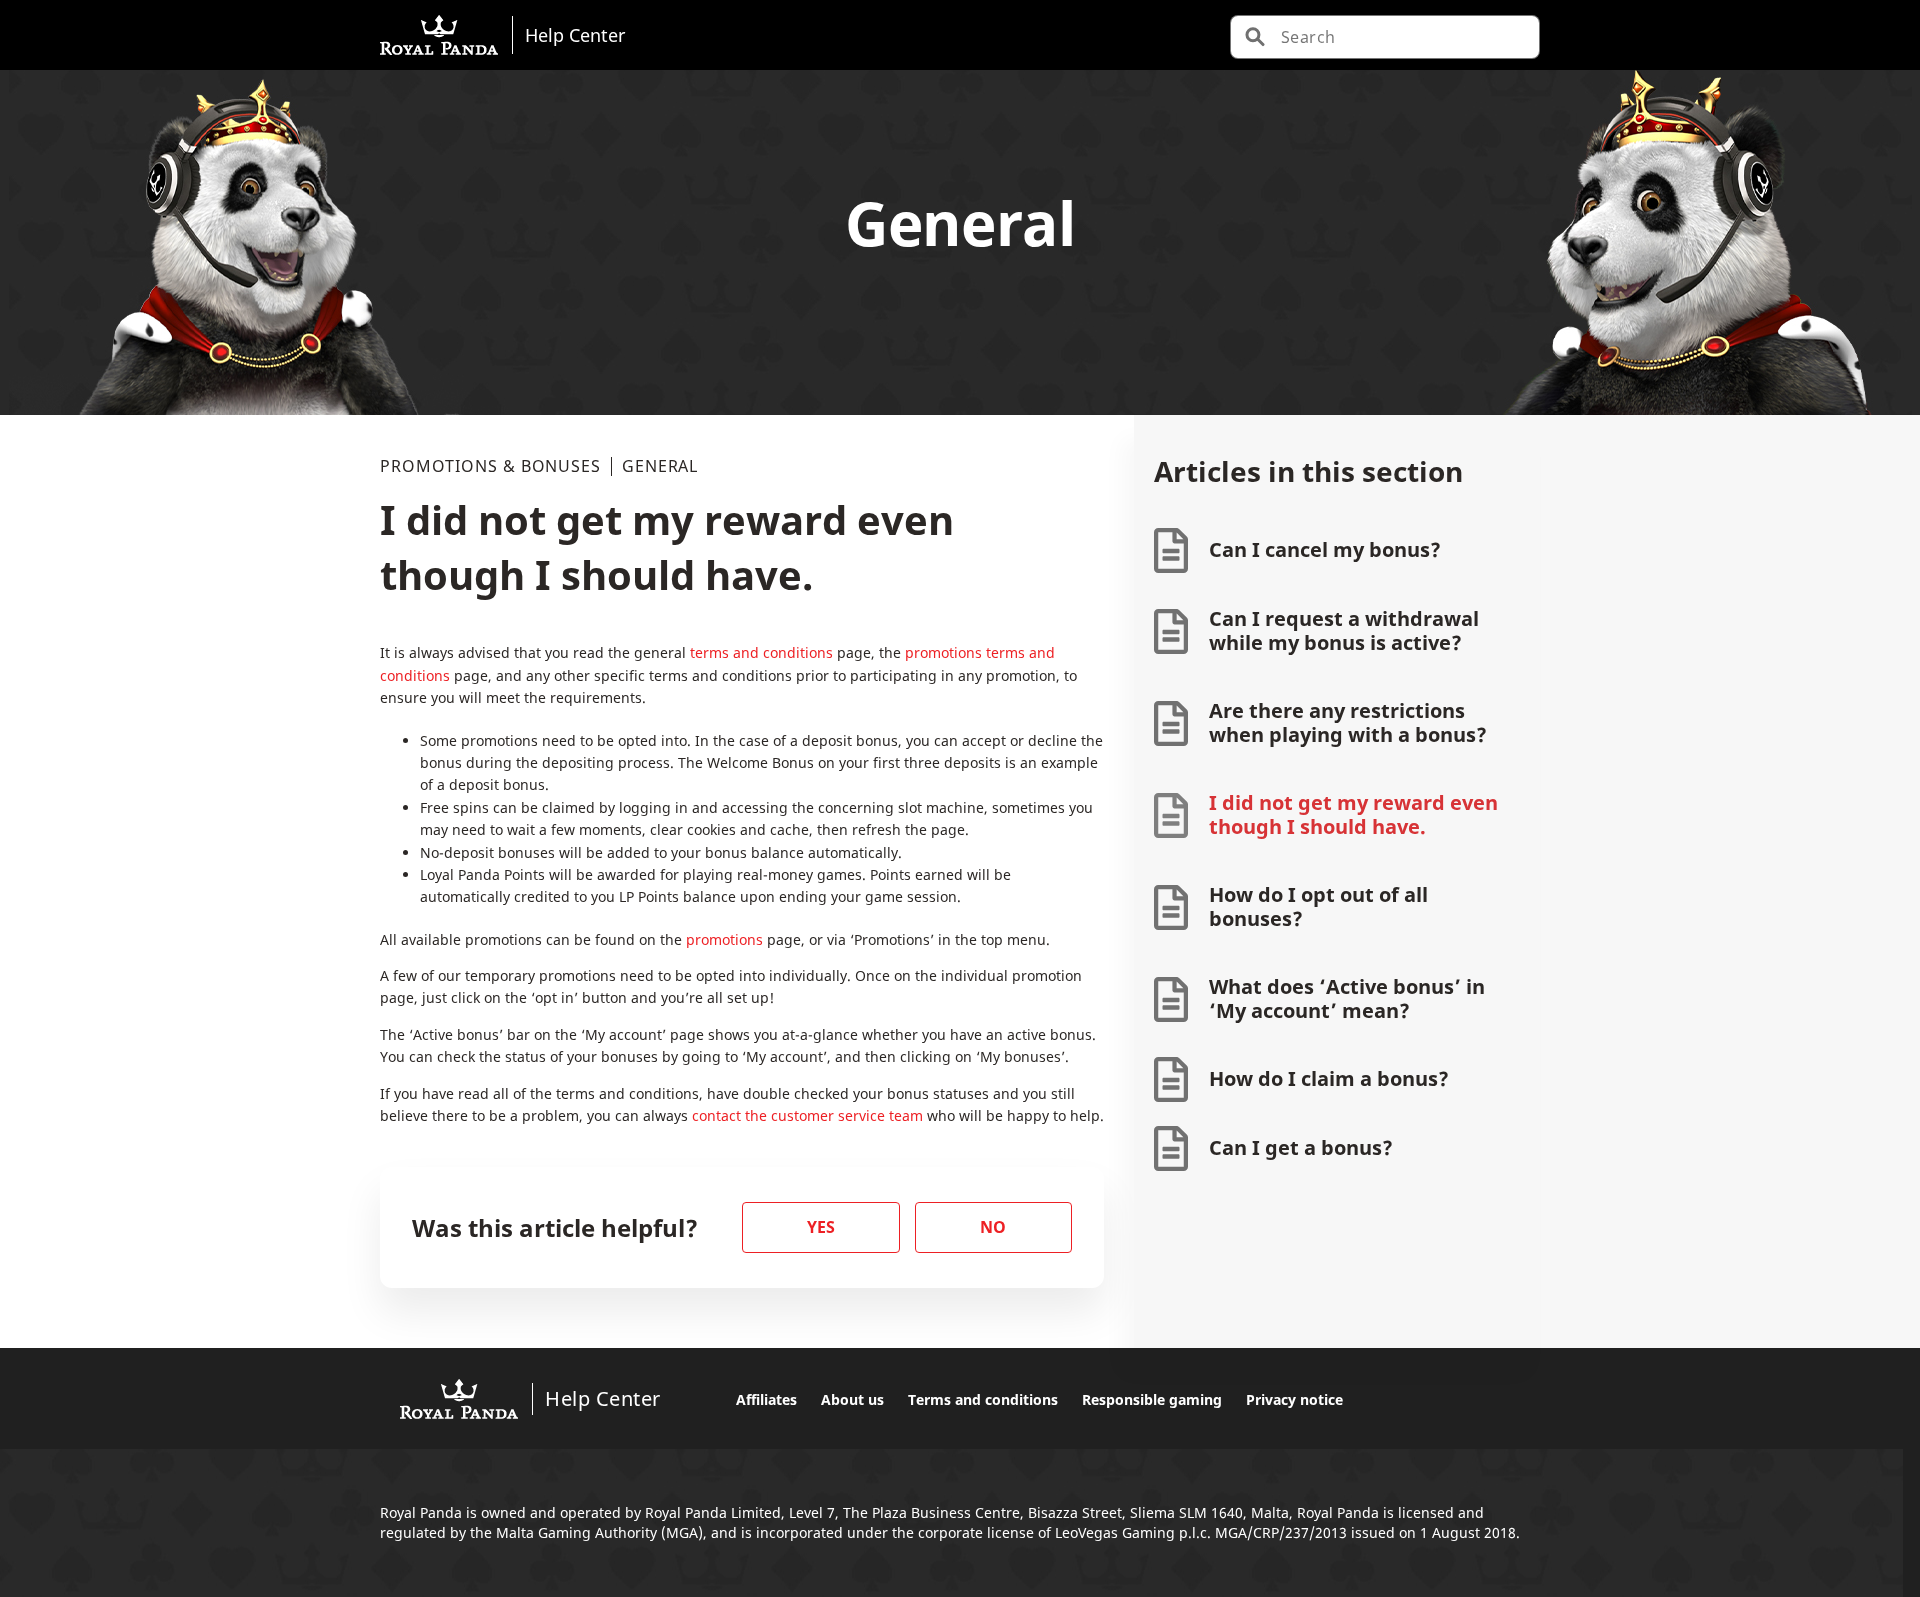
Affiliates (766, 1399)
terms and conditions (761, 652)
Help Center (575, 34)
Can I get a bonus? (1301, 1147)
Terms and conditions (983, 1399)
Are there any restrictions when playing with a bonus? (1348, 722)
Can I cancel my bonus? (1325, 549)
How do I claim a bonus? (1329, 1078)
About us (852, 1399)
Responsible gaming (1152, 1399)
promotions (724, 939)
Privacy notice (1294, 1399)
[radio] (821, 1227)
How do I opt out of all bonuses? (1318, 906)
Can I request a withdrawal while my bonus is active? (1344, 630)
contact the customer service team (809, 1115)
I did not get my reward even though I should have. (1353, 814)
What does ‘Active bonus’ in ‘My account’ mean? (1347, 998)
